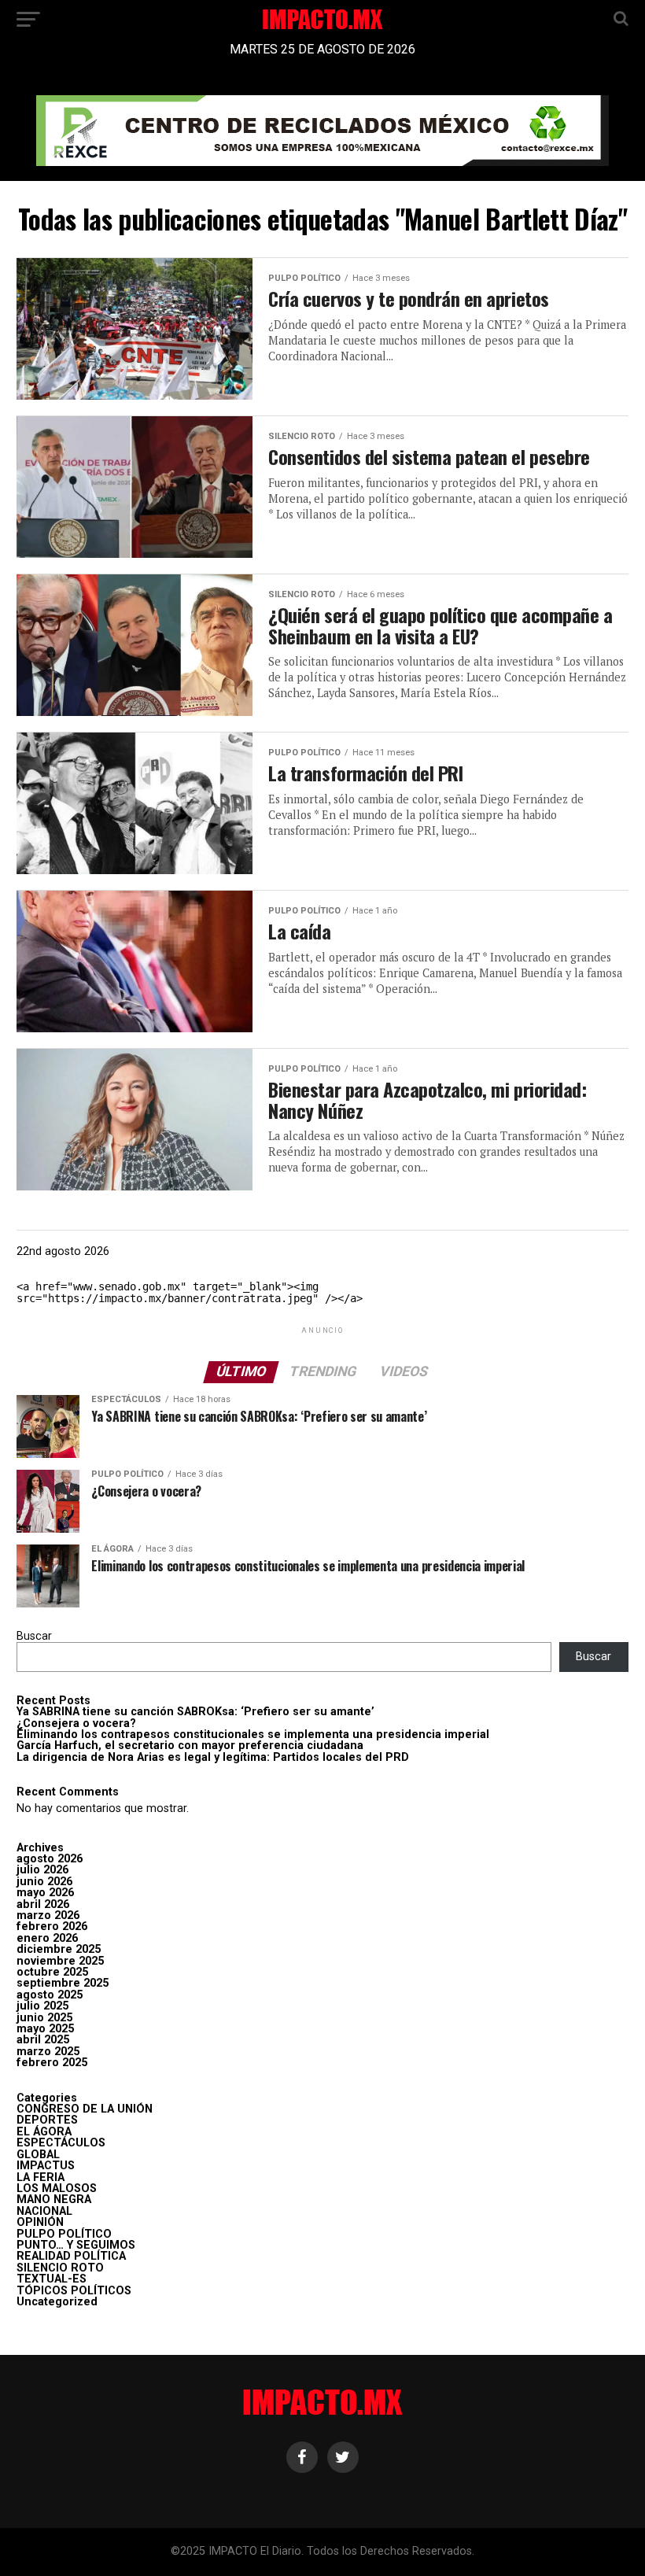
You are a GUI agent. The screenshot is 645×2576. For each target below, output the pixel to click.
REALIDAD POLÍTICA (71, 2256)
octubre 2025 (52, 1972)
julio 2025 (42, 2006)
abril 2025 (43, 2040)
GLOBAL (38, 2155)
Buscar (34, 1636)
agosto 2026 (50, 1859)
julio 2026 (42, 1870)
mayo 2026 (45, 1893)
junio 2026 (44, 1882)
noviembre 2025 (60, 1961)
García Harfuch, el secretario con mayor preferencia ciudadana (190, 1746)
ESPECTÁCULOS (61, 2143)
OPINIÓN (40, 2222)
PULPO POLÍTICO (64, 2234)
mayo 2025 (45, 2029)
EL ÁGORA (44, 2132)
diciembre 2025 (59, 1949)
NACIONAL (44, 2211)
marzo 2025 (48, 2052)
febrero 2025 (52, 2063)
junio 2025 (44, 2018)
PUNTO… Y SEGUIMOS (76, 2245)
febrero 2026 (52, 1926)
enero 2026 (47, 1938)
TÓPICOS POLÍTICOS (74, 2291)
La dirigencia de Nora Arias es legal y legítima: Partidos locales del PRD (213, 1757)
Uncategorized (57, 2302)
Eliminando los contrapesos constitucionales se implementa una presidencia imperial (253, 1735)
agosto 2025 (50, 1995)
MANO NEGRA (54, 2200)
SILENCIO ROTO (60, 2268)
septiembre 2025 (63, 1983)
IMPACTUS (46, 2166)
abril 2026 (43, 1904)
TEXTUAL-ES (52, 2279)
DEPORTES (47, 2120)
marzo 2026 (48, 1915)
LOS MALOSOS (57, 2188)
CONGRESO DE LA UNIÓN (85, 2109)
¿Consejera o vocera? (76, 1723)
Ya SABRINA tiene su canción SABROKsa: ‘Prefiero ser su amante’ (195, 1712)
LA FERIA (41, 2177)
